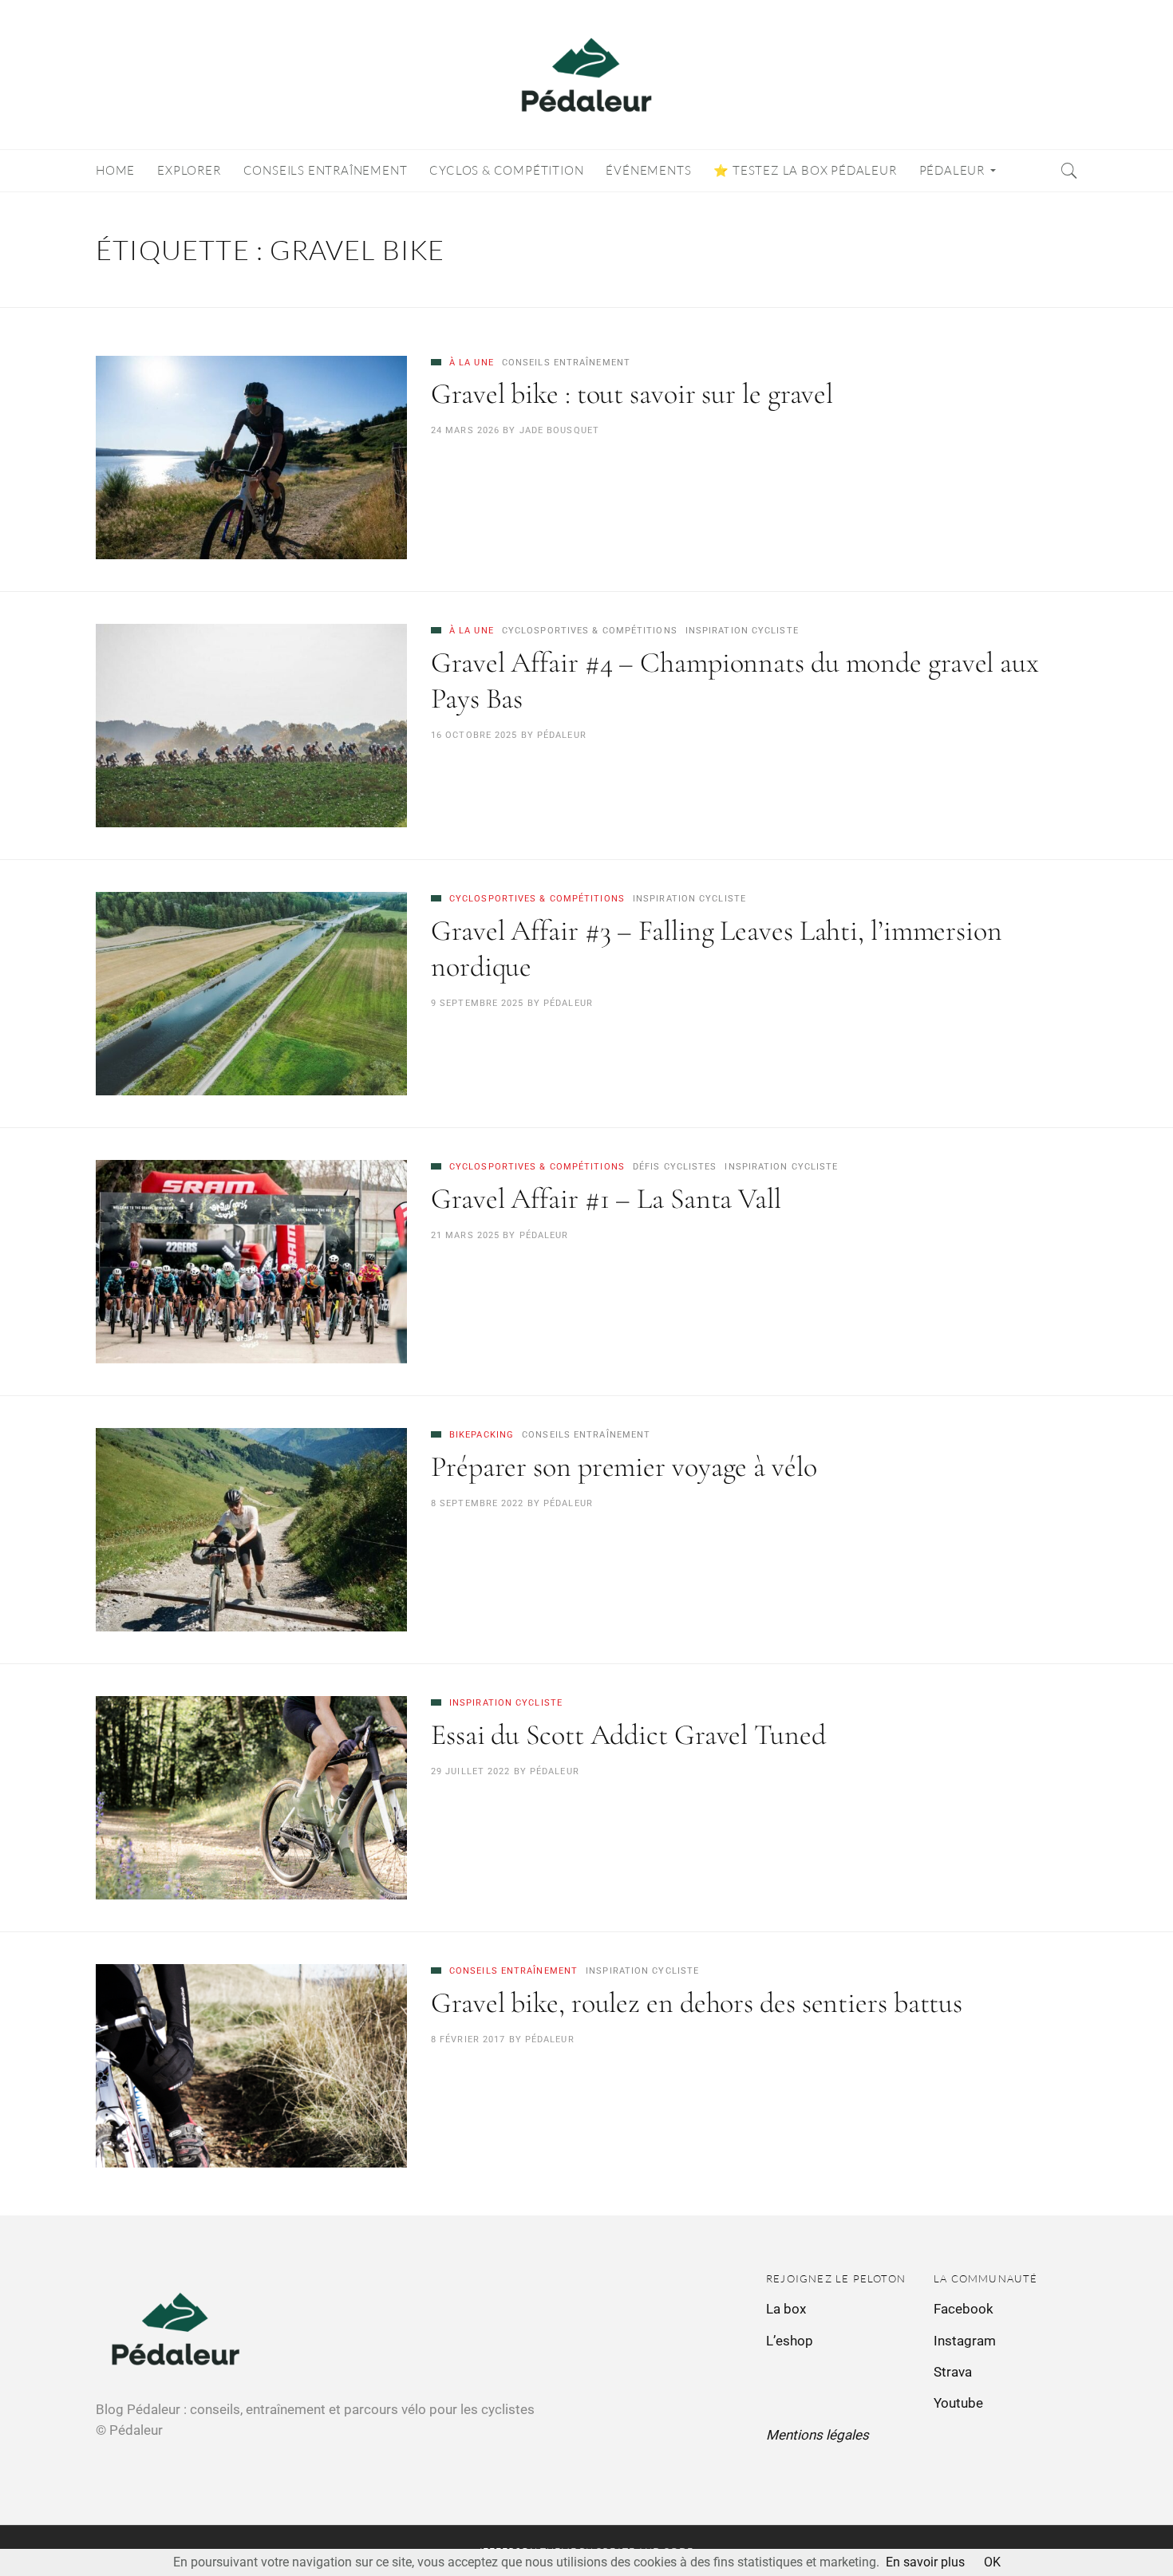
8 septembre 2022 (478, 1503)
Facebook (964, 2309)
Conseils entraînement (566, 363)
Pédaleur (562, 735)
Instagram (965, 2341)
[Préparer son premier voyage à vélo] (251, 1530)
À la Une (472, 363)
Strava (953, 2372)
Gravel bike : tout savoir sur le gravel (632, 394)
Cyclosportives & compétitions (590, 631)
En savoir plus (925, 2562)
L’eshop (790, 2341)
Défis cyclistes (675, 1167)
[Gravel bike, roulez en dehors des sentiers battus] (251, 2066)
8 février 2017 (468, 2039)
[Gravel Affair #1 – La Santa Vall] (251, 1262)
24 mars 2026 (465, 430)
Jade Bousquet (559, 430)
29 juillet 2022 (471, 1771)
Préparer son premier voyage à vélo (624, 1467)
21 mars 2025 (465, 1235)
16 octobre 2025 (474, 735)
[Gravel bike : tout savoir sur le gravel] (251, 458)
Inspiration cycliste (742, 631)
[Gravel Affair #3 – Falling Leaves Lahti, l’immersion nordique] (251, 994)
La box (786, 2309)
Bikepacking (482, 1435)
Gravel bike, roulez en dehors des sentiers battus (697, 2003)
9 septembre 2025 (478, 1003)
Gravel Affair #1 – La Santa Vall (606, 1199)
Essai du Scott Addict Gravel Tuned (628, 1735)
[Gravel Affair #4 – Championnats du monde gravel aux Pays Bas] (251, 726)
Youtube (958, 2403)
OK (992, 2562)
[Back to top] (1122, 2529)
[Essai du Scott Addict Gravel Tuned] (251, 1798)
